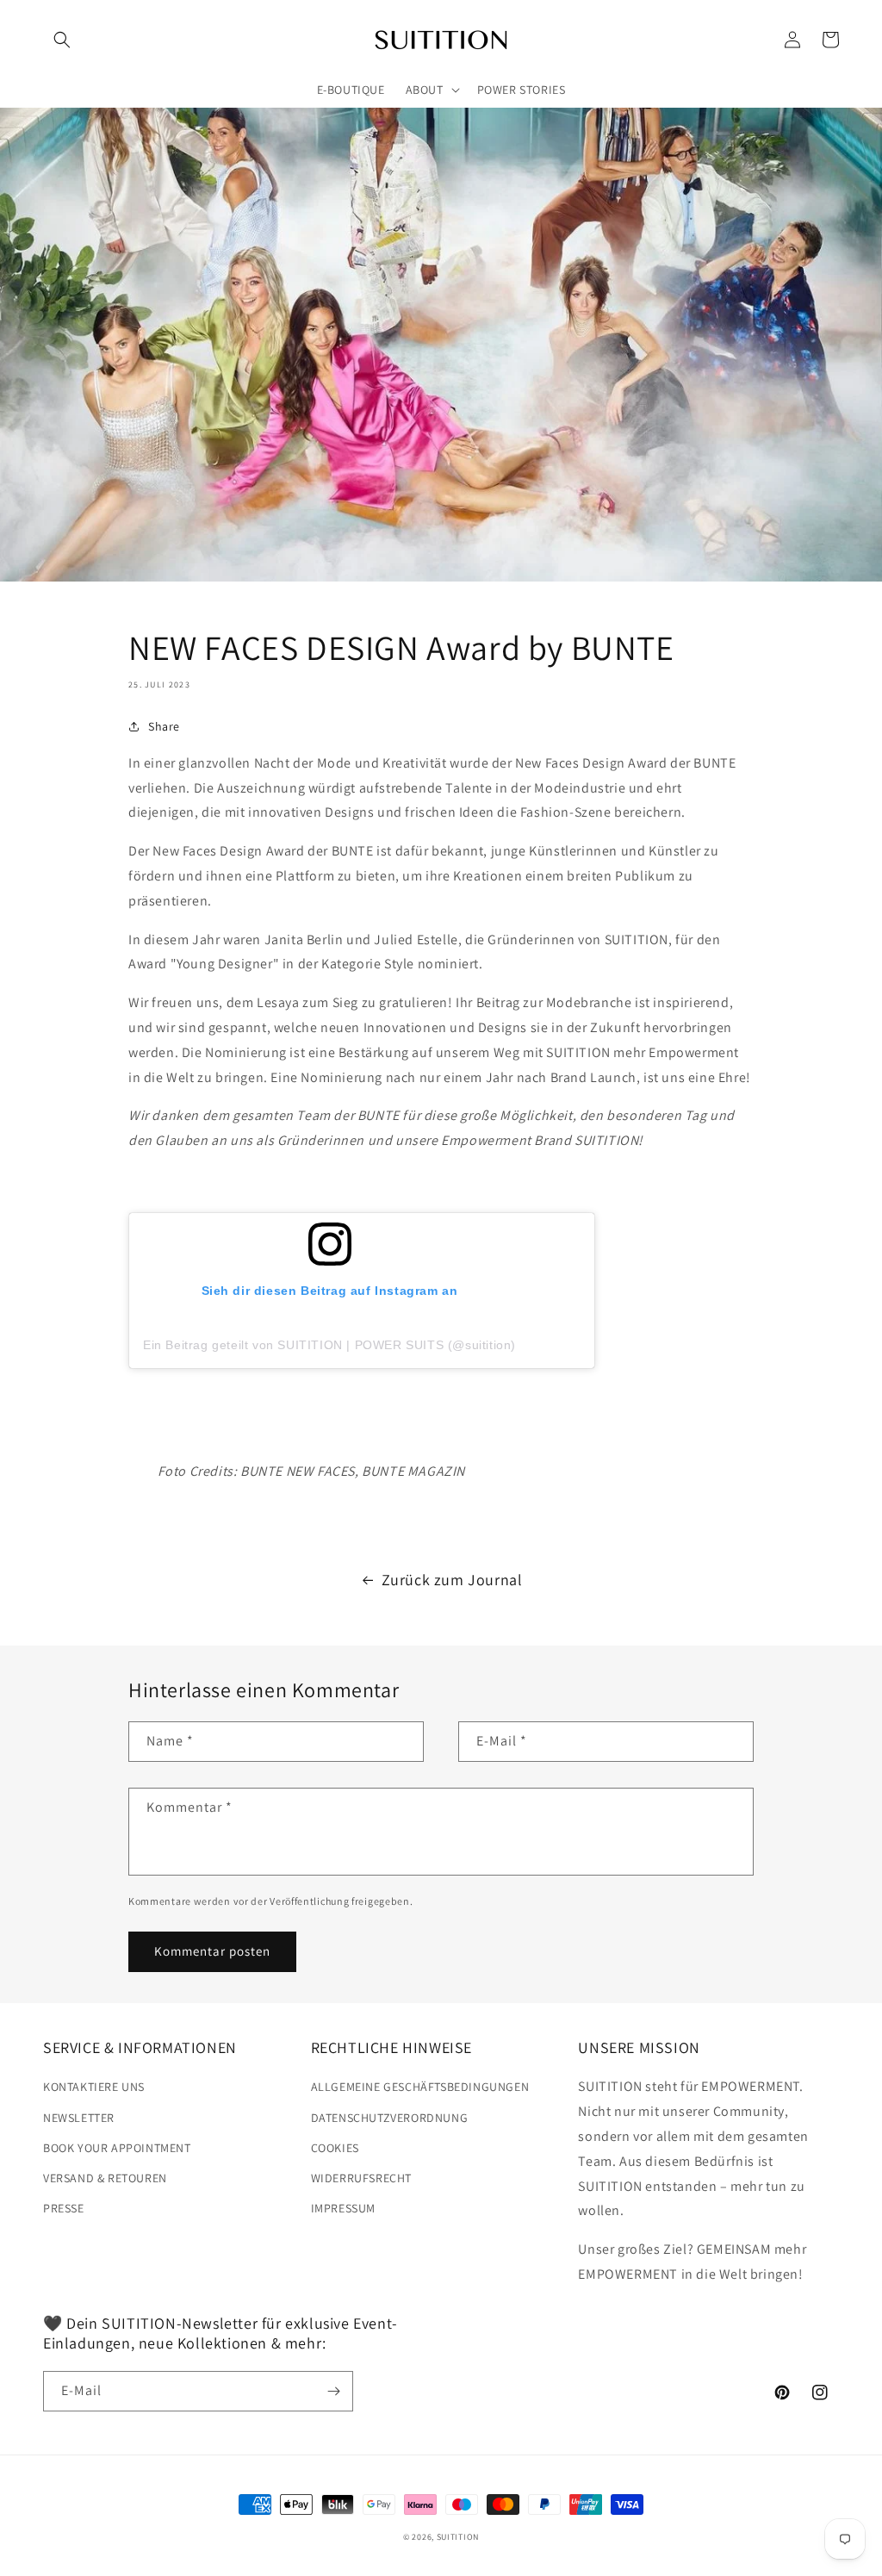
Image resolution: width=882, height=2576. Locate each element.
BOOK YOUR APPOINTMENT (117, 2148)
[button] (62, 40)
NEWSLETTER (79, 2118)
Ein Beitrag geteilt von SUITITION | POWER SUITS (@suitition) (329, 1345)
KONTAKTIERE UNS (94, 2087)
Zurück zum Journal (452, 1580)
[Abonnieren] (333, 2391)
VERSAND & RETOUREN (105, 2178)
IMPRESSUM (343, 2208)
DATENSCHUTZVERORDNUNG (390, 2118)
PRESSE (64, 2208)
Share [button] (164, 726)
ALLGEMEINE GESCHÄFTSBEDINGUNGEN (420, 2087)
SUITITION (458, 2537)
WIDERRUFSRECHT (361, 2178)
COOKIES (335, 2148)
